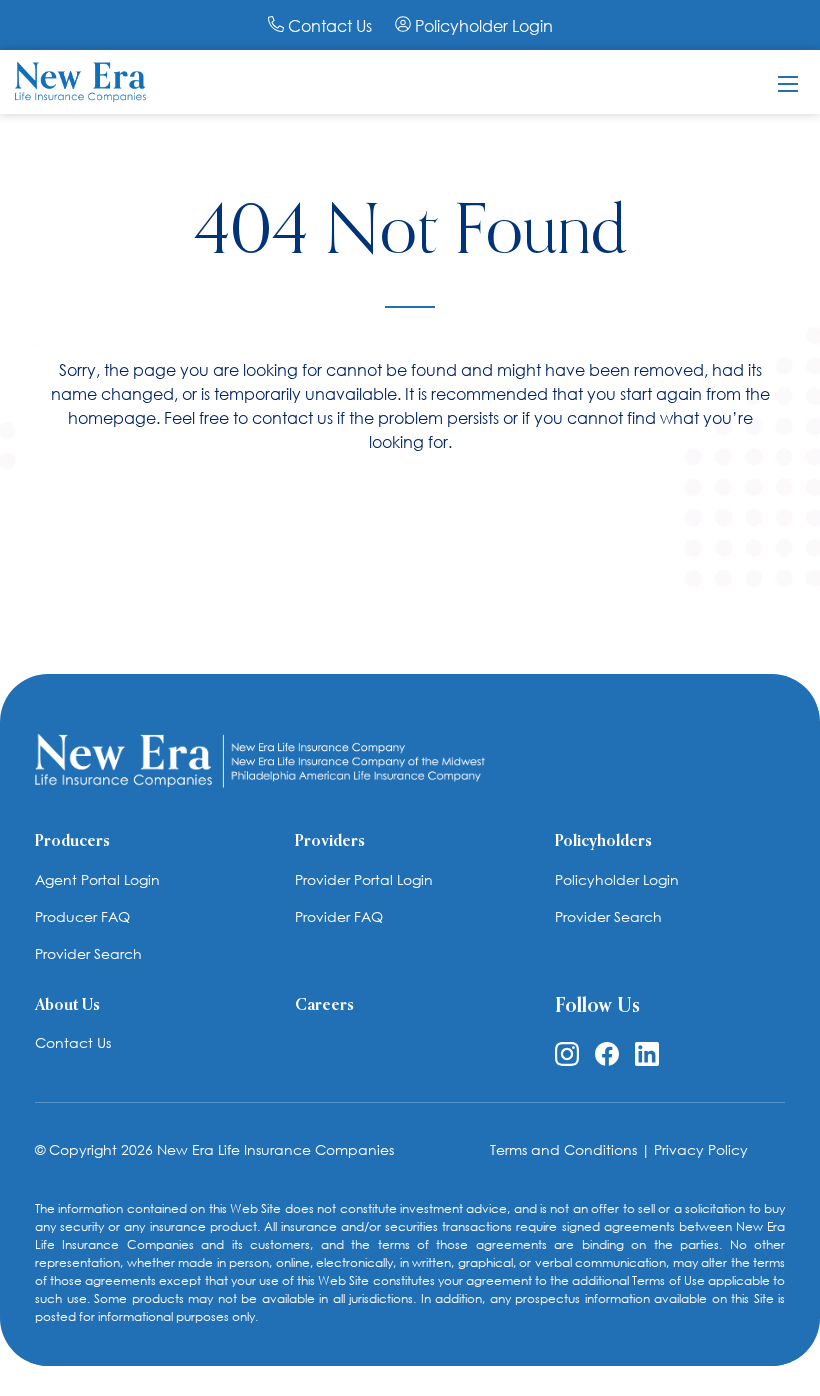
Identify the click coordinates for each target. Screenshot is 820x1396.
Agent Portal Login (97, 879)
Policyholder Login (482, 25)
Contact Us (330, 25)
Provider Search (88, 953)
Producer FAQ (82, 916)
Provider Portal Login (364, 879)
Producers (72, 842)
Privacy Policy (701, 1149)
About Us (67, 1006)
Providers (330, 842)
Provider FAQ (339, 916)
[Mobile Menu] (788, 82)
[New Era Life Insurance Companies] (80, 80)
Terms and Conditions (563, 1149)
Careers (324, 1006)
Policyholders (603, 842)
